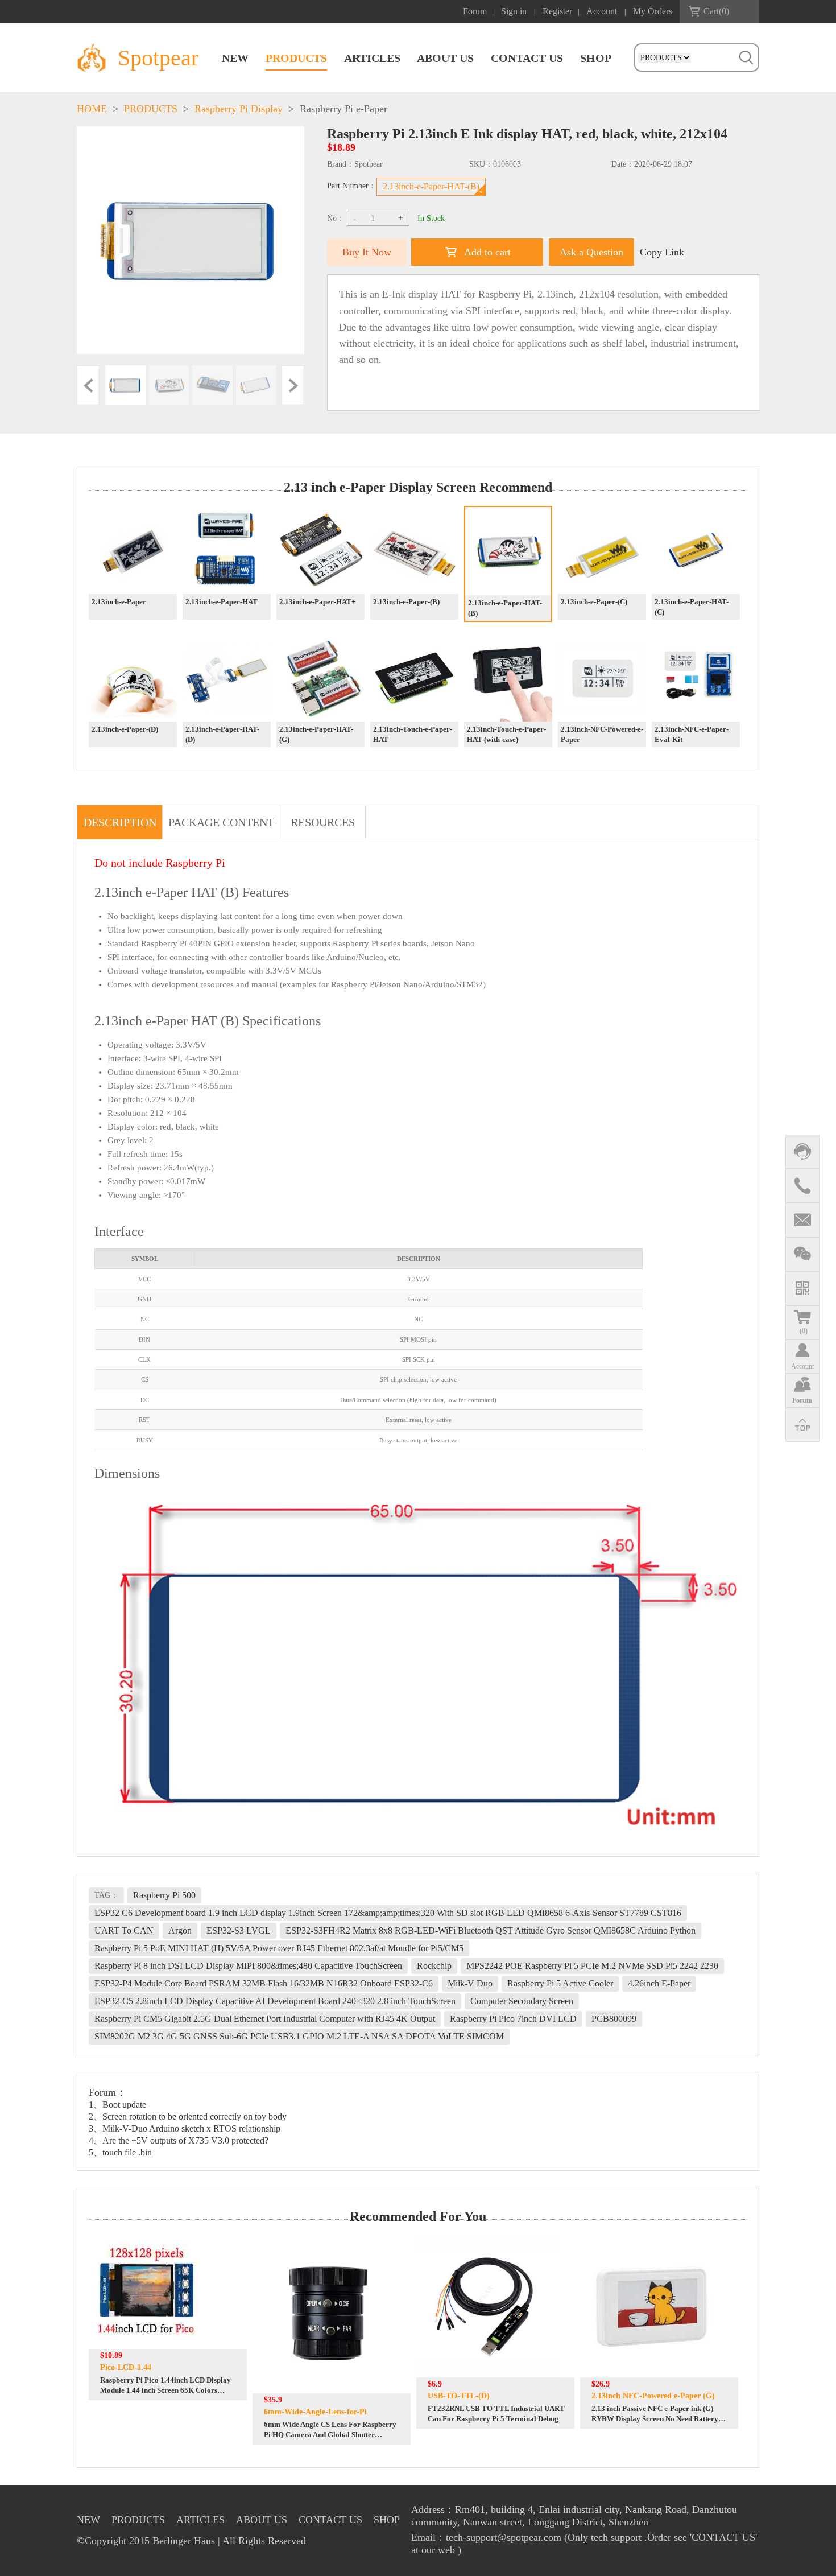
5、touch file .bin (120, 2152)
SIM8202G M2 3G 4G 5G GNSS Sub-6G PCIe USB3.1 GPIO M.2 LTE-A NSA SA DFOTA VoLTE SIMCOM (299, 2036)
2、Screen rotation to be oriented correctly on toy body (188, 2117)
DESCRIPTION (120, 822)
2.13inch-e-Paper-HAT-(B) (431, 186)
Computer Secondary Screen (522, 2001)
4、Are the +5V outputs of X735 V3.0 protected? (179, 2140)
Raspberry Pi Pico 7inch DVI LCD (513, 2019)
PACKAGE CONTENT (221, 822)
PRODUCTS (296, 58)
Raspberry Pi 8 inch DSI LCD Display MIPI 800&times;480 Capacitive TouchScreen (248, 1966)
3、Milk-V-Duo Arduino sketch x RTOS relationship (185, 2128)
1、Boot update (117, 2105)
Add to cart (487, 252)
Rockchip (434, 1966)
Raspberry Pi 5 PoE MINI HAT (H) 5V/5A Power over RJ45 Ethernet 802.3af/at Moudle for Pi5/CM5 (279, 1948)
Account (602, 11)
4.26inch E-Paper (659, 1983)
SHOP (596, 58)
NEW (235, 58)
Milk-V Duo (470, 1983)
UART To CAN (124, 1930)
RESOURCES (323, 822)
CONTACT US (527, 58)
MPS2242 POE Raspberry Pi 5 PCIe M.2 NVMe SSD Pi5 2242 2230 (592, 1966)
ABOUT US (445, 58)
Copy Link (662, 252)
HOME (92, 109)
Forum (475, 11)
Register (557, 11)
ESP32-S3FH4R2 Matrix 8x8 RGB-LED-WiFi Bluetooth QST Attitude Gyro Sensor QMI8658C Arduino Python (491, 1930)
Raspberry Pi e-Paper (343, 109)
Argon (180, 1930)
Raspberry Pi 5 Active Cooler (560, 1983)
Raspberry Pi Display (239, 109)
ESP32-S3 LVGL (239, 1930)
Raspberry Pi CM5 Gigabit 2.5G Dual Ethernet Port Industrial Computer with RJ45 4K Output (265, 2019)
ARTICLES (372, 58)
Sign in (514, 11)
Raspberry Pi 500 (164, 1895)
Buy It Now (367, 252)
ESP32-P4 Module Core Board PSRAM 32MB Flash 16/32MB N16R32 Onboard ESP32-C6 (264, 1983)
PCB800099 (614, 2019)
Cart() (716, 11)
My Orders (653, 11)
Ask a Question (591, 252)
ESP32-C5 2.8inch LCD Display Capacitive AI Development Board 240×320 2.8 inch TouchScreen (275, 2001)
